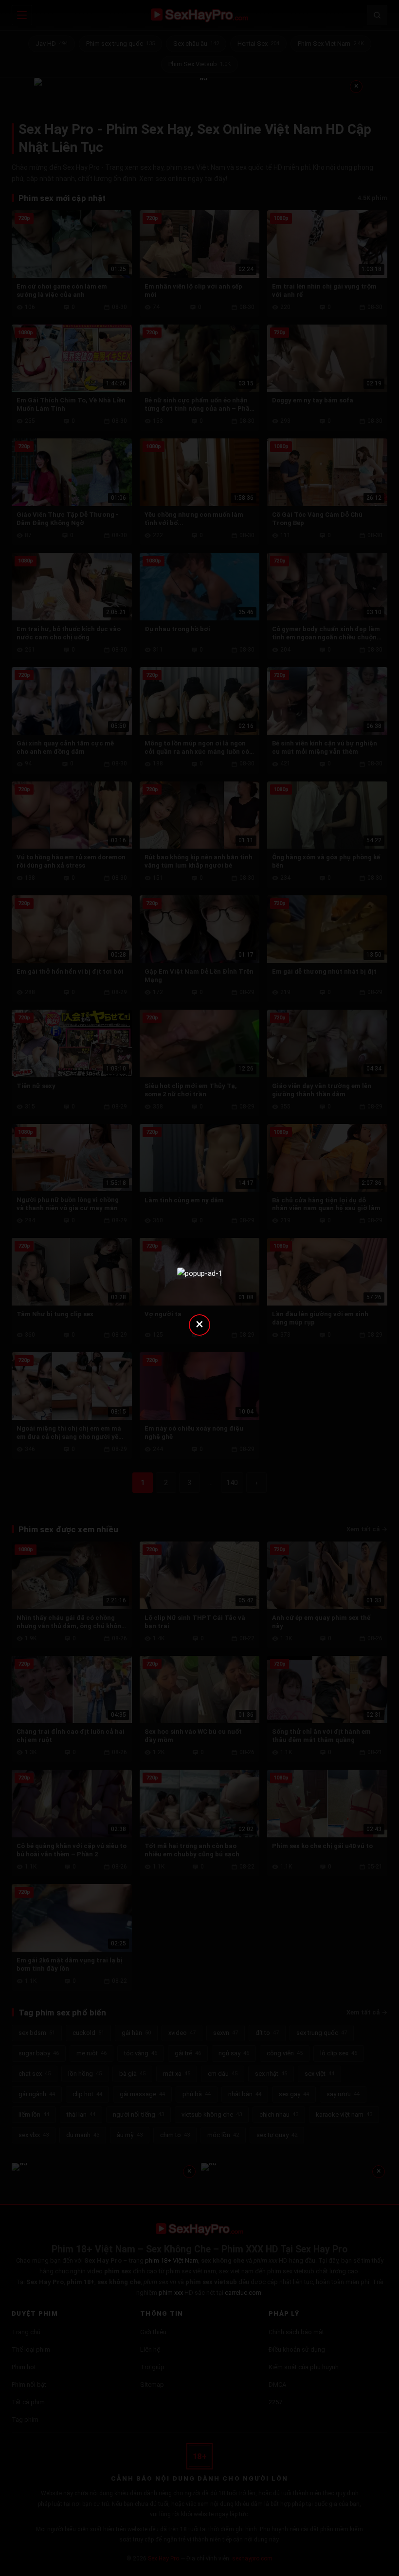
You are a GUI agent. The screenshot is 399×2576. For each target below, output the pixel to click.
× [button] (199, 1324)
